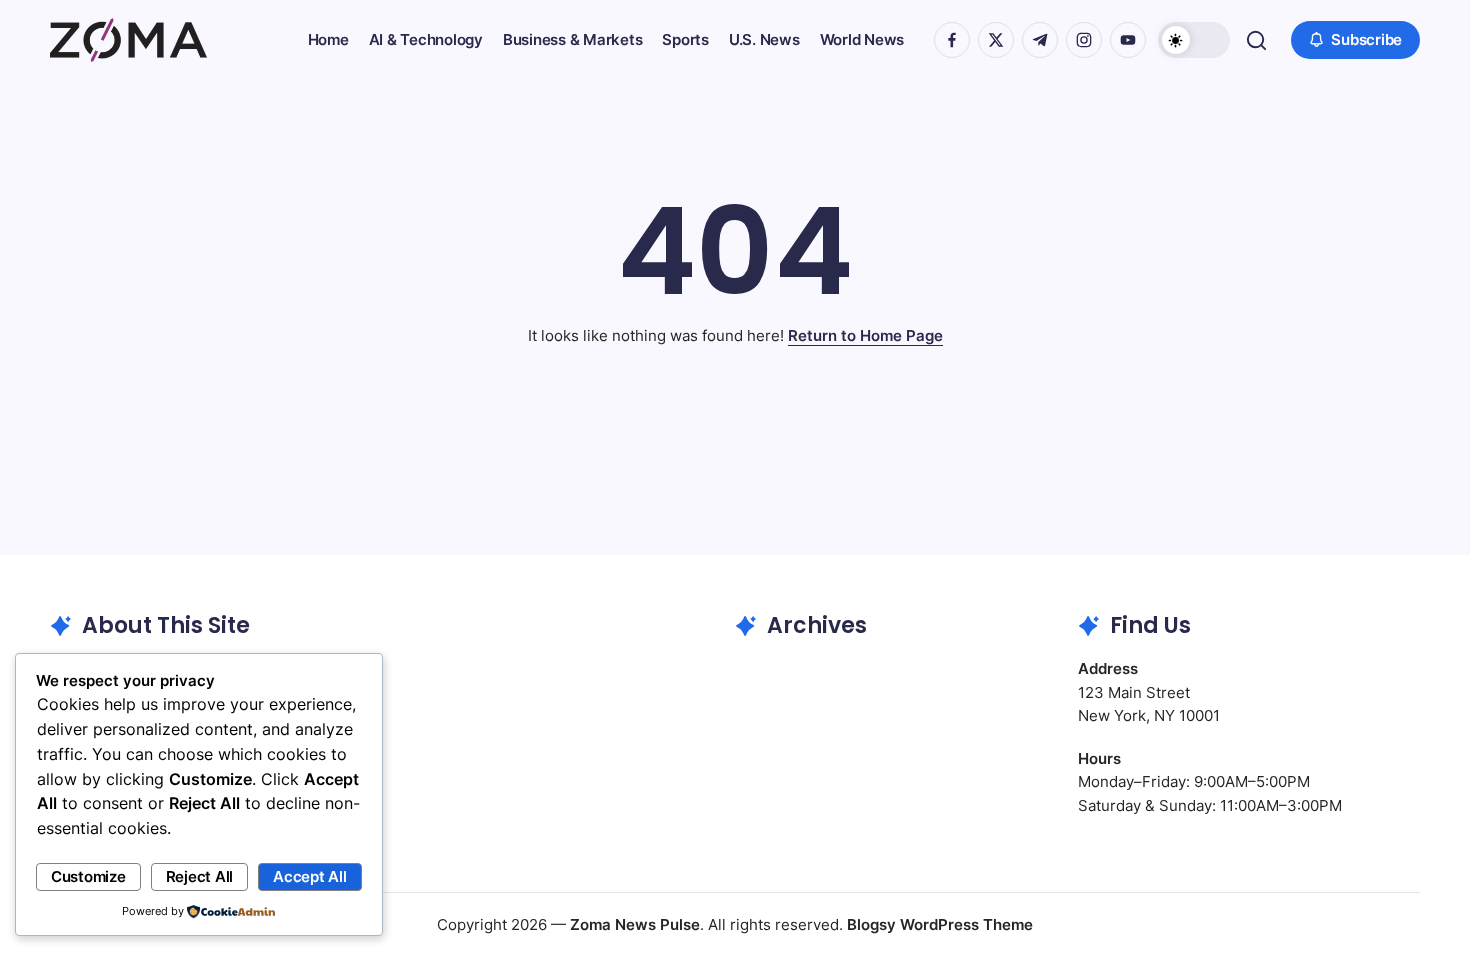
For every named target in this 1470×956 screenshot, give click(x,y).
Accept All (310, 876)
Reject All (200, 876)
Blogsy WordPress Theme (940, 924)
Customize (88, 876)
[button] (1194, 40)
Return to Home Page (865, 335)
